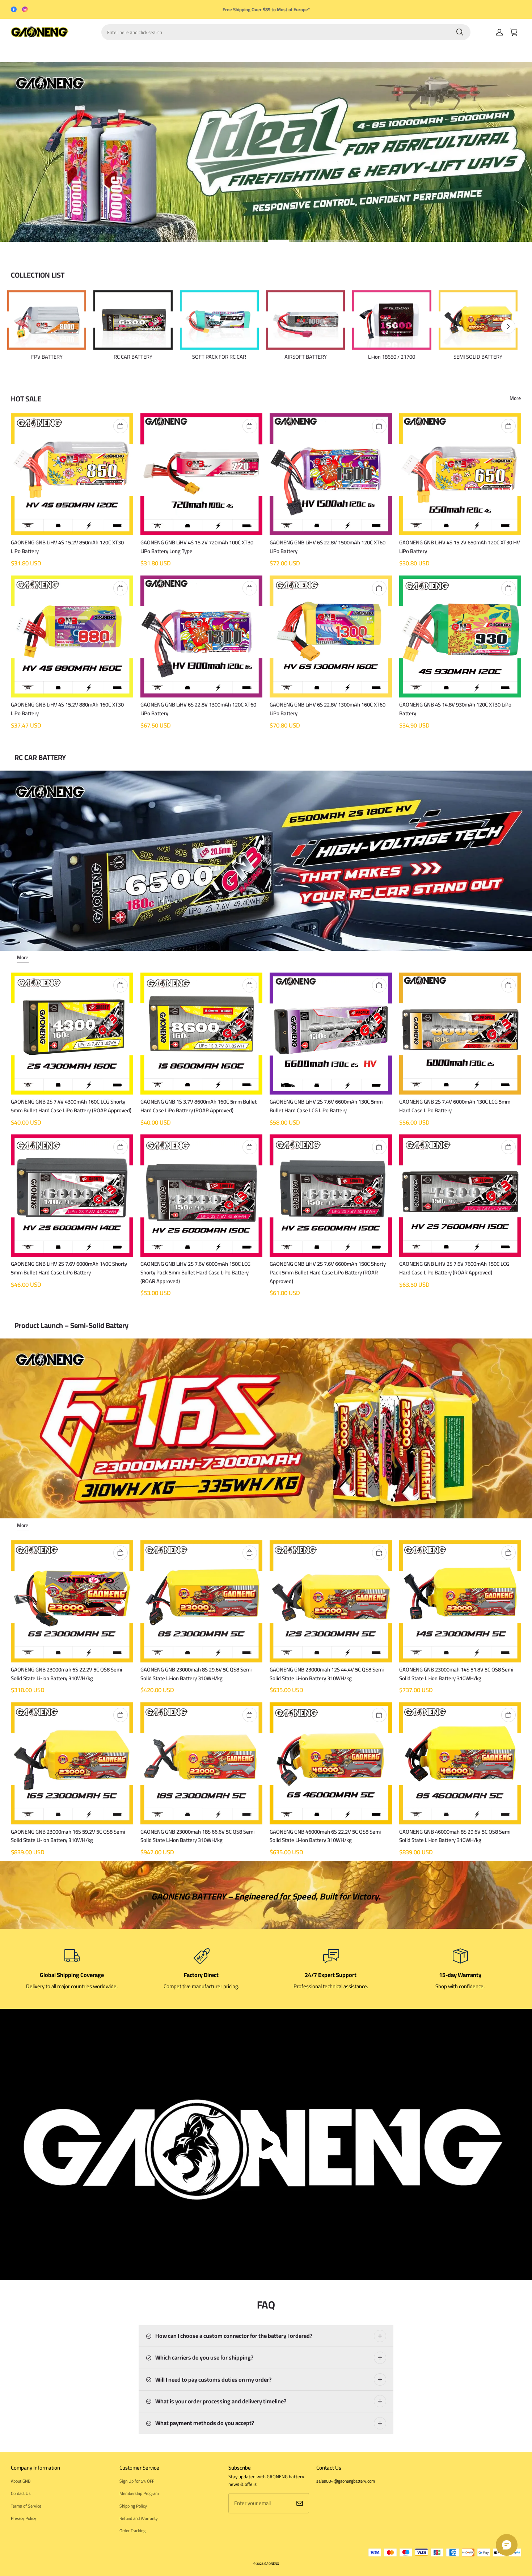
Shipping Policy (133, 2506)
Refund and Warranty (139, 2518)
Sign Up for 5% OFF (137, 2481)
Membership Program (139, 2493)
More (515, 399)
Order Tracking (132, 2531)
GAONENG (272, 2564)
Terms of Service (26, 2506)
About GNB (21, 2481)
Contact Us (21, 2493)
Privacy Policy (24, 2518)
